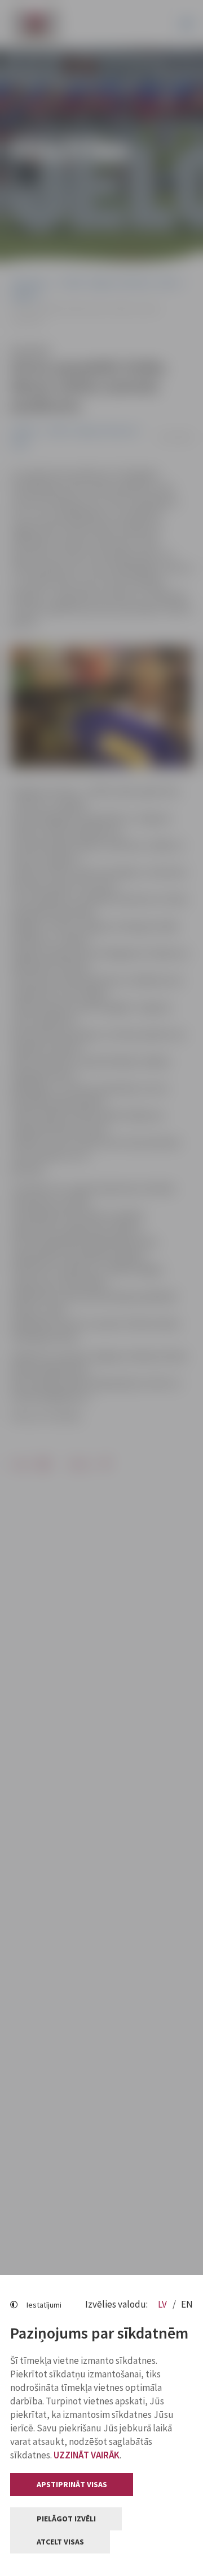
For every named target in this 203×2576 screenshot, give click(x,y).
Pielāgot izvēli (66, 2519)
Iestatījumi (44, 2305)
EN (187, 2304)
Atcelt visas (60, 2542)
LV (163, 2304)
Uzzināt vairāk (87, 2455)
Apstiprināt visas (72, 2484)
